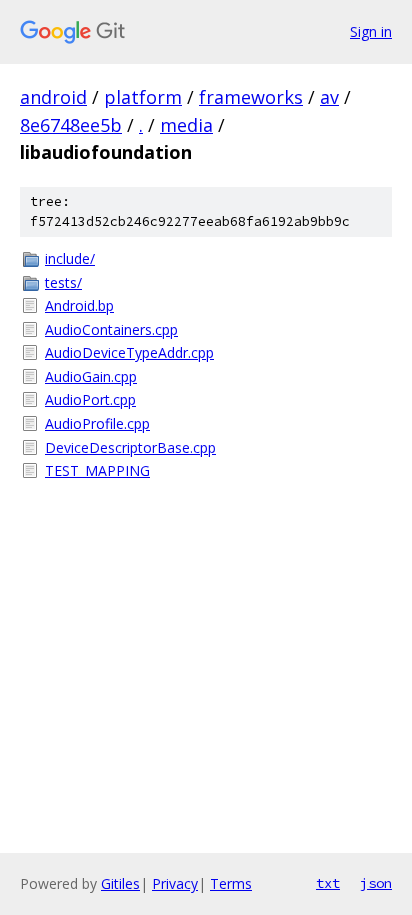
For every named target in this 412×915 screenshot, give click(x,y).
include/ (70, 258)
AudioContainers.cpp (111, 329)
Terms (231, 883)
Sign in (371, 31)
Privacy (175, 883)
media (186, 125)
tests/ (63, 282)
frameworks (251, 97)
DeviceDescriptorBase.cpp (130, 447)
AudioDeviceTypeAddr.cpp (129, 352)
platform (143, 97)
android (53, 97)
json (376, 883)
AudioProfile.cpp (97, 423)
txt (328, 883)
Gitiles (120, 883)
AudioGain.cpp (91, 376)
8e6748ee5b (71, 125)
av (329, 97)
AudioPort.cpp (90, 399)
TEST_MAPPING (97, 470)
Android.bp (79, 305)
